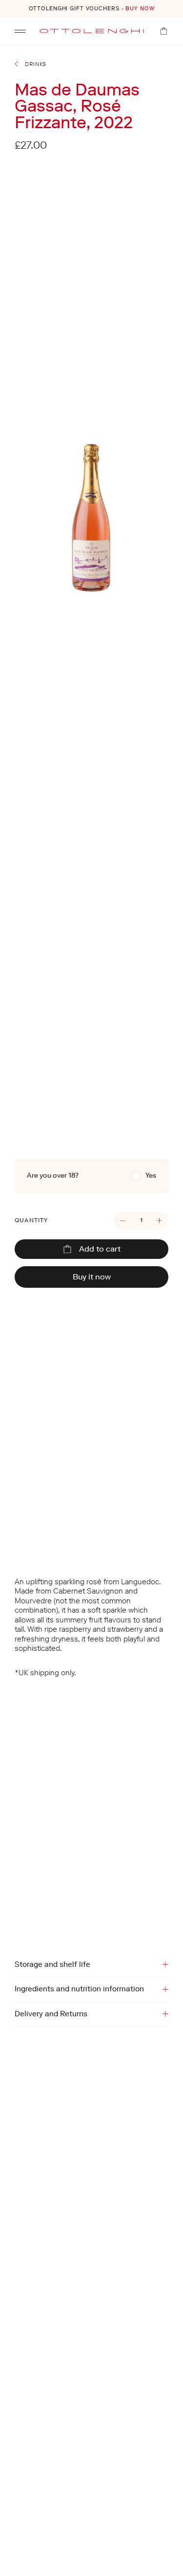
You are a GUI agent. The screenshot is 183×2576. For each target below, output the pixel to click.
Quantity (31, 1220)
